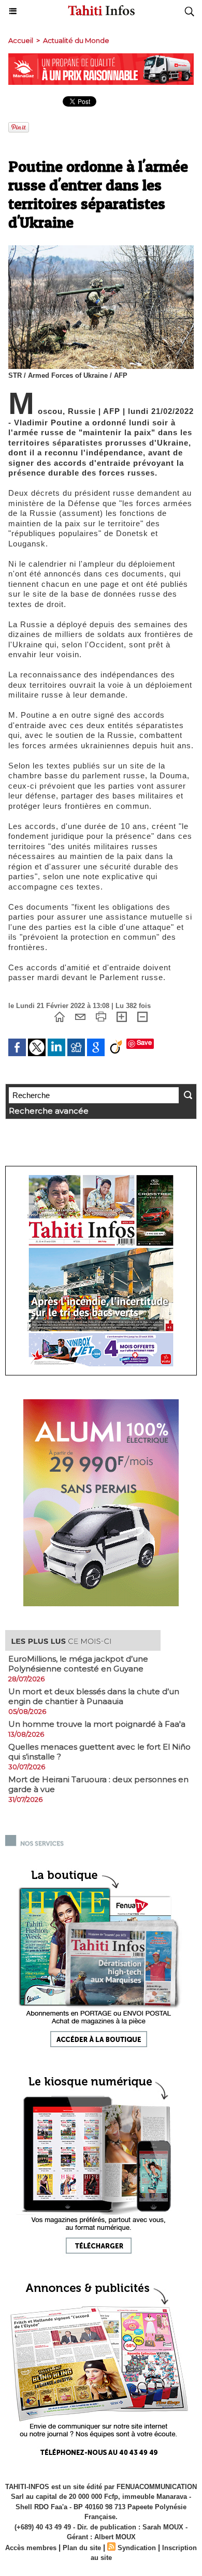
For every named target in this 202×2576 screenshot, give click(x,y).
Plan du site (82, 2548)
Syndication (137, 2548)
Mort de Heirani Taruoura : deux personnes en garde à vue (98, 1784)
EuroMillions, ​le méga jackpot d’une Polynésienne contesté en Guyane (78, 1664)
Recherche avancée (49, 1111)
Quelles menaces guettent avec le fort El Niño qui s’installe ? (99, 1752)
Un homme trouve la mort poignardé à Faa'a (97, 1724)
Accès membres (31, 2548)
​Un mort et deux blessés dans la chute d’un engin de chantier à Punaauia (94, 1696)
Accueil (21, 40)
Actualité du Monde (76, 40)
